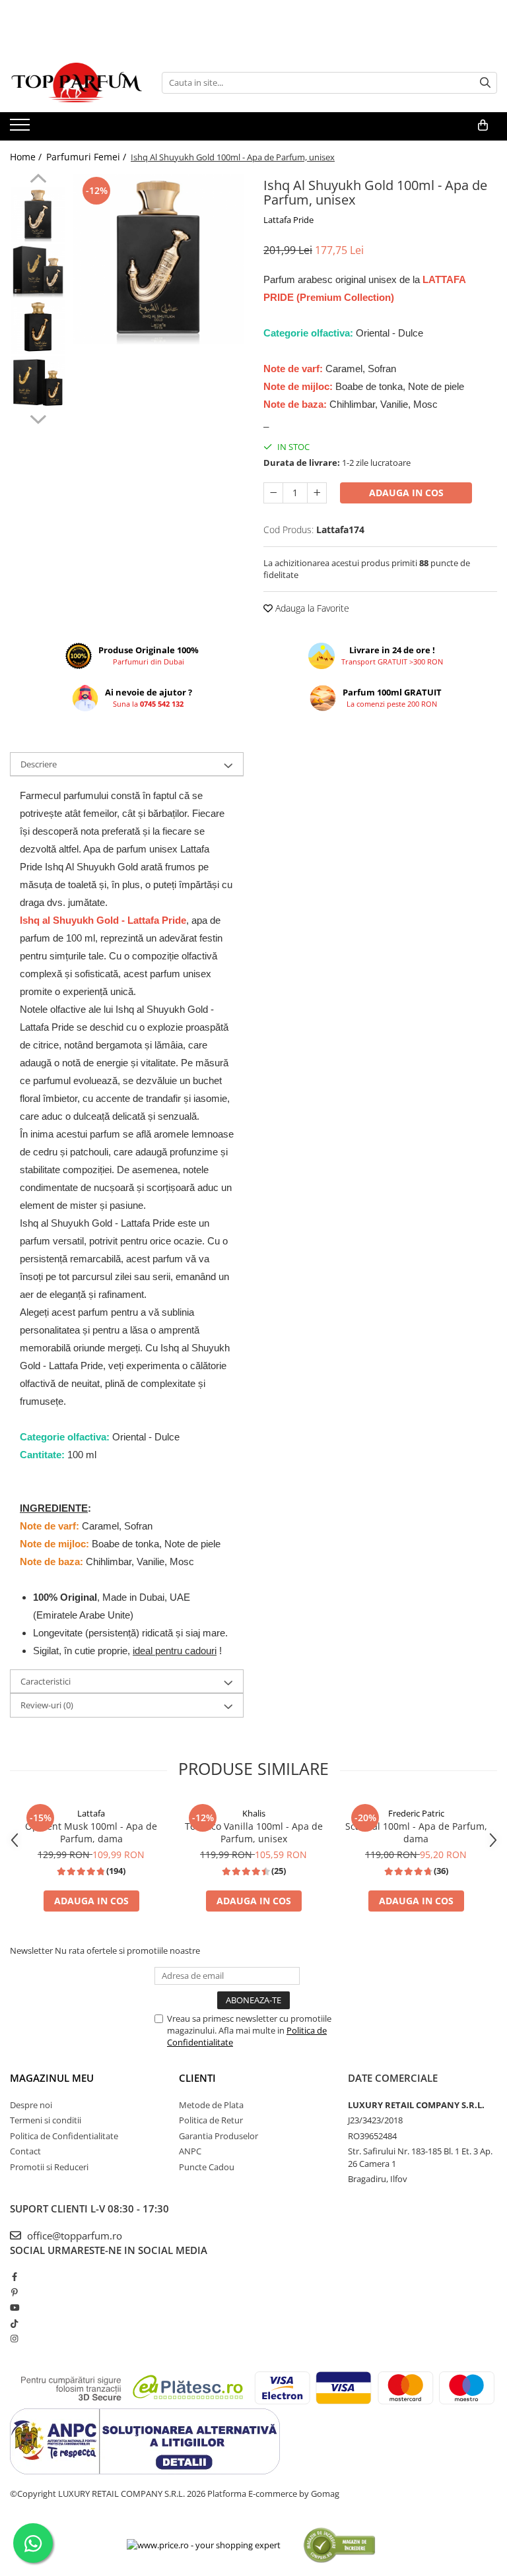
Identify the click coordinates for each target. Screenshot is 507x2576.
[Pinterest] (14, 2292)
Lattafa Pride (288, 220)
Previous (38, 180)
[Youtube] (14, 2307)
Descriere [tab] (39, 764)
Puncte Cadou (207, 2167)
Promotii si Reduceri (49, 2167)
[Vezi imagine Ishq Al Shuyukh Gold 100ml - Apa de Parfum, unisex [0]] (38, 215)
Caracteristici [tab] (46, 1681)
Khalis (254, 1813)
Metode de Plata (211, 2105)
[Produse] (21, 129)
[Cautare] (485, 83)
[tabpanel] (158, 259)
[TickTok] (14, 2323)
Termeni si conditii (46, 2120)
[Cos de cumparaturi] (483, 125)
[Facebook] (14, 2276)
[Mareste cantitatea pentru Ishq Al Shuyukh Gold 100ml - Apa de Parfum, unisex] (317, 493)
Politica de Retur (211, 2120)
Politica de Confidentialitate (64, 2136)
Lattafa (91, 1813)
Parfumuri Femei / (87, 157)
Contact (25, 2151)
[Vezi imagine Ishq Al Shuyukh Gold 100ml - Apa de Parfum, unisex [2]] (38, 327)
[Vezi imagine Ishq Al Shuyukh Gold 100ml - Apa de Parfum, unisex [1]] (38, 271)
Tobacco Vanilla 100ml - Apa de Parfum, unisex (254, 1832)
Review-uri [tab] (47, 1705)
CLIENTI (197, 2078)
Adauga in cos (406, 493)
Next (38, 418)
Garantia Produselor (219, 2136)
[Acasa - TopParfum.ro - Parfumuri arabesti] (76, 82)
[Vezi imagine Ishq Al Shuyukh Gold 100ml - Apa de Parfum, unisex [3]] (38, 383)
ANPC (190, 2151)
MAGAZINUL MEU (52, 2078)
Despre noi (31, 2105)
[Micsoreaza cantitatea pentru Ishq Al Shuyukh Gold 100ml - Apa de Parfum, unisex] (273, 493)
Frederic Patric (416, 1813)
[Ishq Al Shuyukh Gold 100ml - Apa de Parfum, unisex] (158, 259)
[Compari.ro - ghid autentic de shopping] (339, 2545)
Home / (27, 157)
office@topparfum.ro (73, 2236)
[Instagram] (14, 2338)
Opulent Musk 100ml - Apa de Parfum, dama (91, 1832)
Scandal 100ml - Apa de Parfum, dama (416, 1832)
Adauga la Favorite (311, 608)
